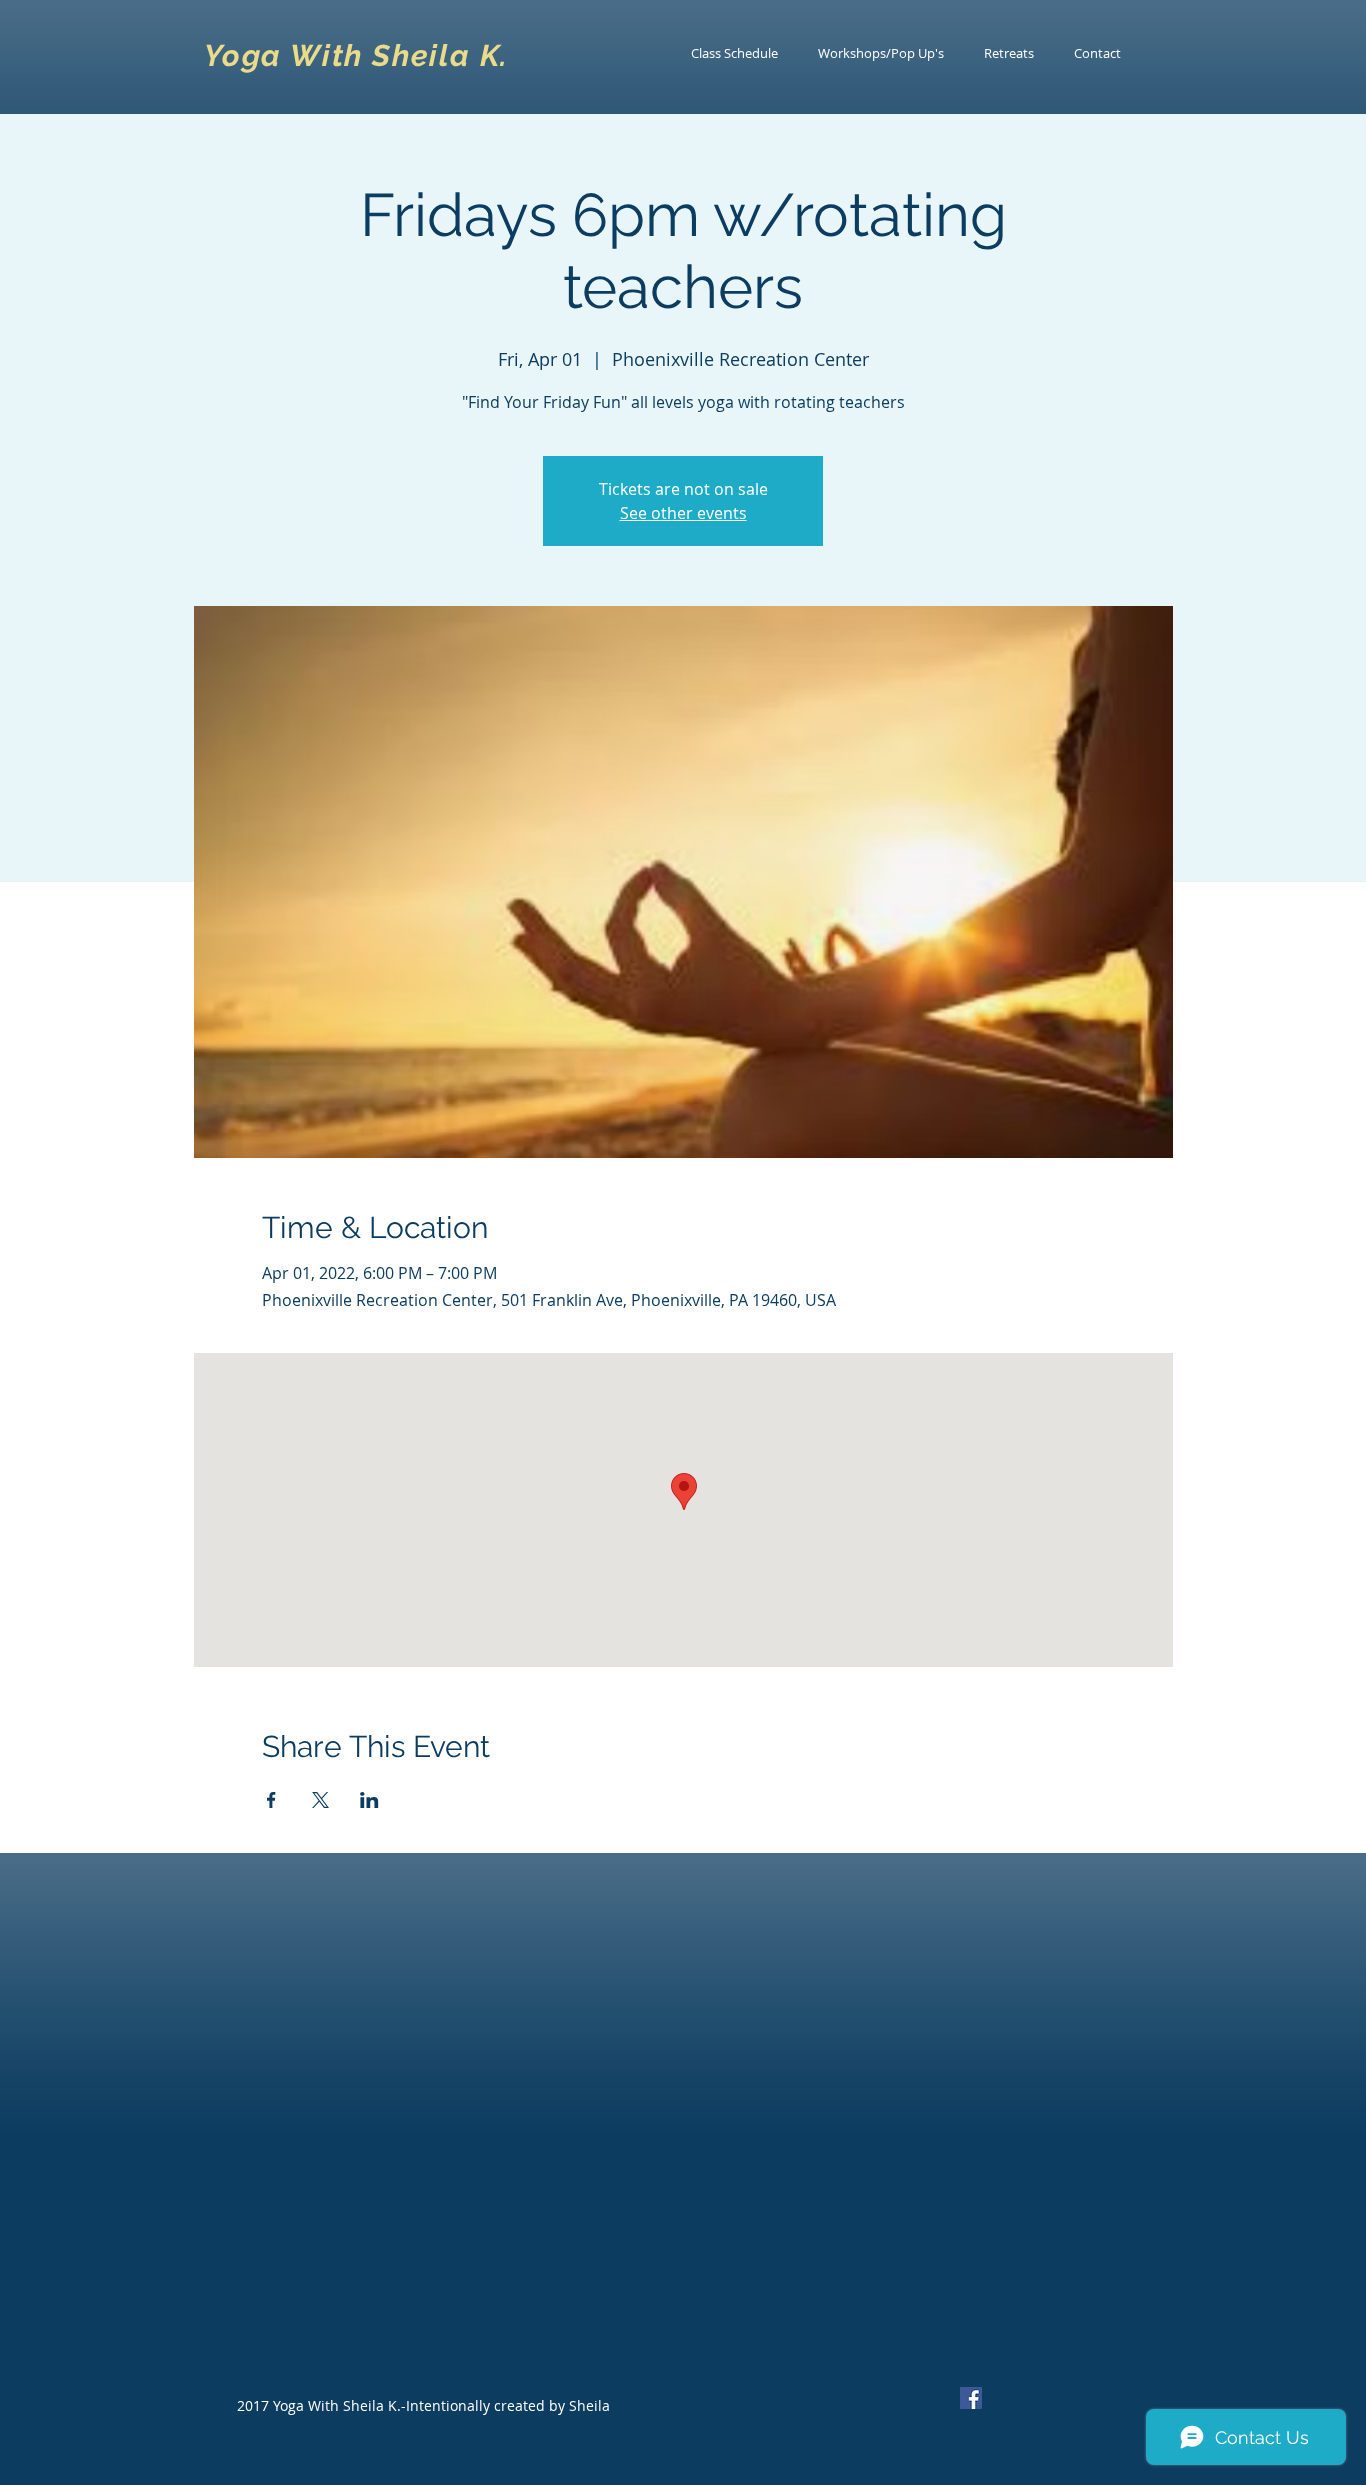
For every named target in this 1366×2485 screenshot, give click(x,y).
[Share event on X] (320, 1800)
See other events (683, 513)
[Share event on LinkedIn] (369, 1800)
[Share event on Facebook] (271, 1800)
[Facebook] (971, 2398)
